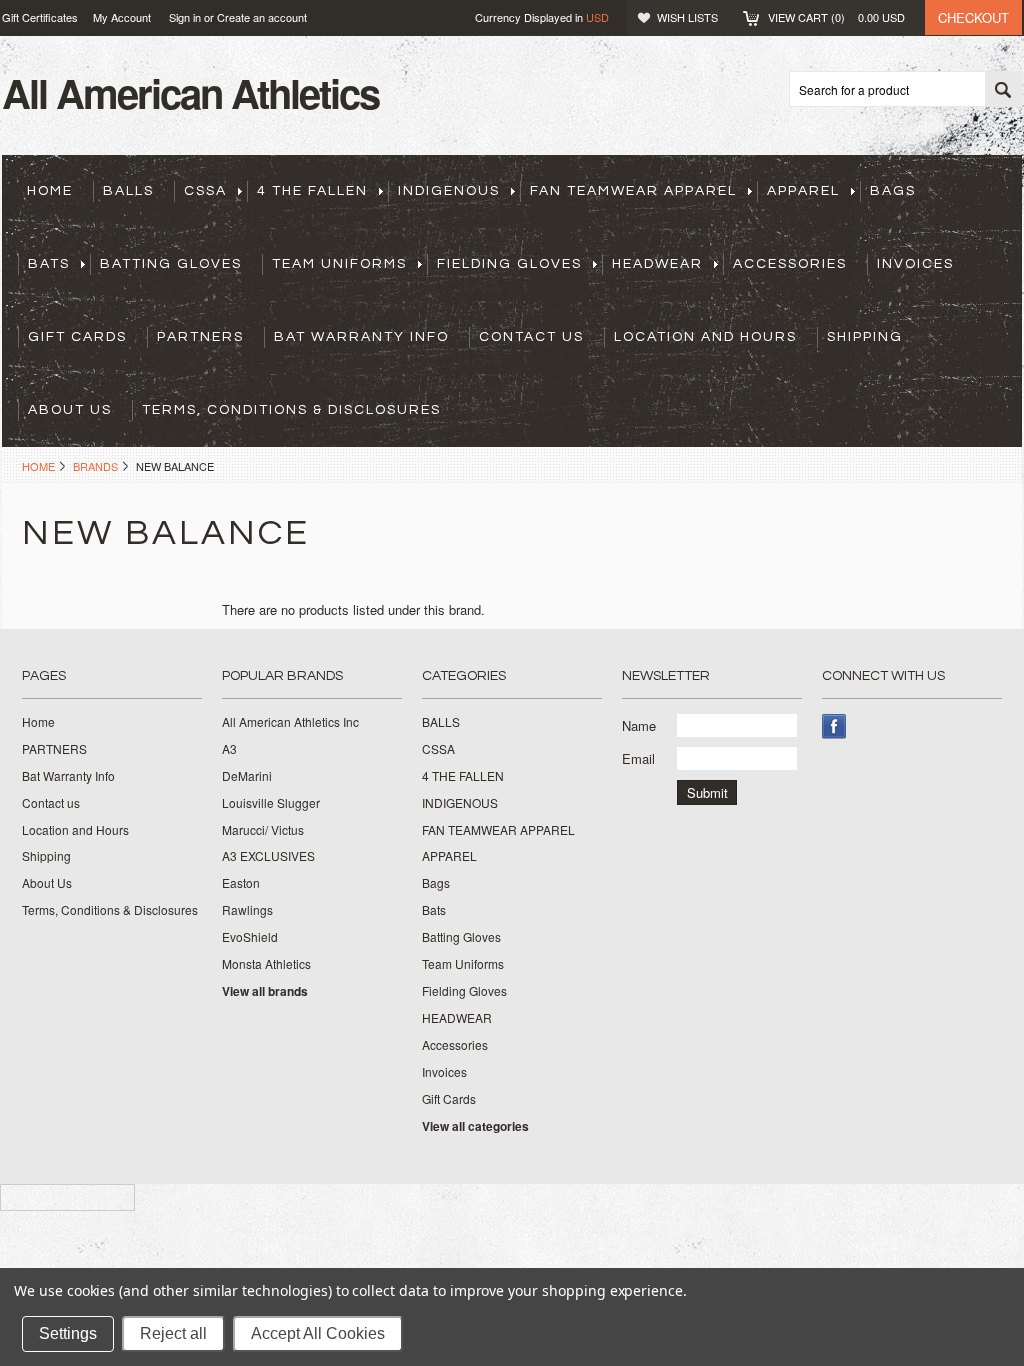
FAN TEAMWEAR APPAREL (633, 191)
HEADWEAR (657, 264)
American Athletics (190, 92)
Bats (49, 264)
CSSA (205, 191)
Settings (68, 1333)
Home (38, 466)
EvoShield (250, 937)
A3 (229, 749)
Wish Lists (687, 17)
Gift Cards (77, 337)
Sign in (185, 17)
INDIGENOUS (449, 191)
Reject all (173, 1333)
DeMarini (247, 776)
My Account (122, 17)
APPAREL (803, 191)
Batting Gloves (171, 264)
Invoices (915, 264)
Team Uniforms (339, 264)
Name (639, 725)
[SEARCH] (1003, 90)
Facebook (834, 726)
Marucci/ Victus (263, 830)
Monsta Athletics (266, 964)
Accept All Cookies (318, 1333)
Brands (95, 466)
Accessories (790, 264)
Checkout (973, 17)
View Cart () (836, 17)
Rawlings (247, 910)
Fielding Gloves (509, 264)
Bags (893, 191)
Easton (241, 883)
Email (638, 758)
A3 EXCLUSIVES (268, 856)
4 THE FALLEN (312, 191)
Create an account (262, 17)
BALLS (128, 191)
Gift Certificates (40, 17)
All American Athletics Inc (290, 722)
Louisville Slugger (271, 803)
